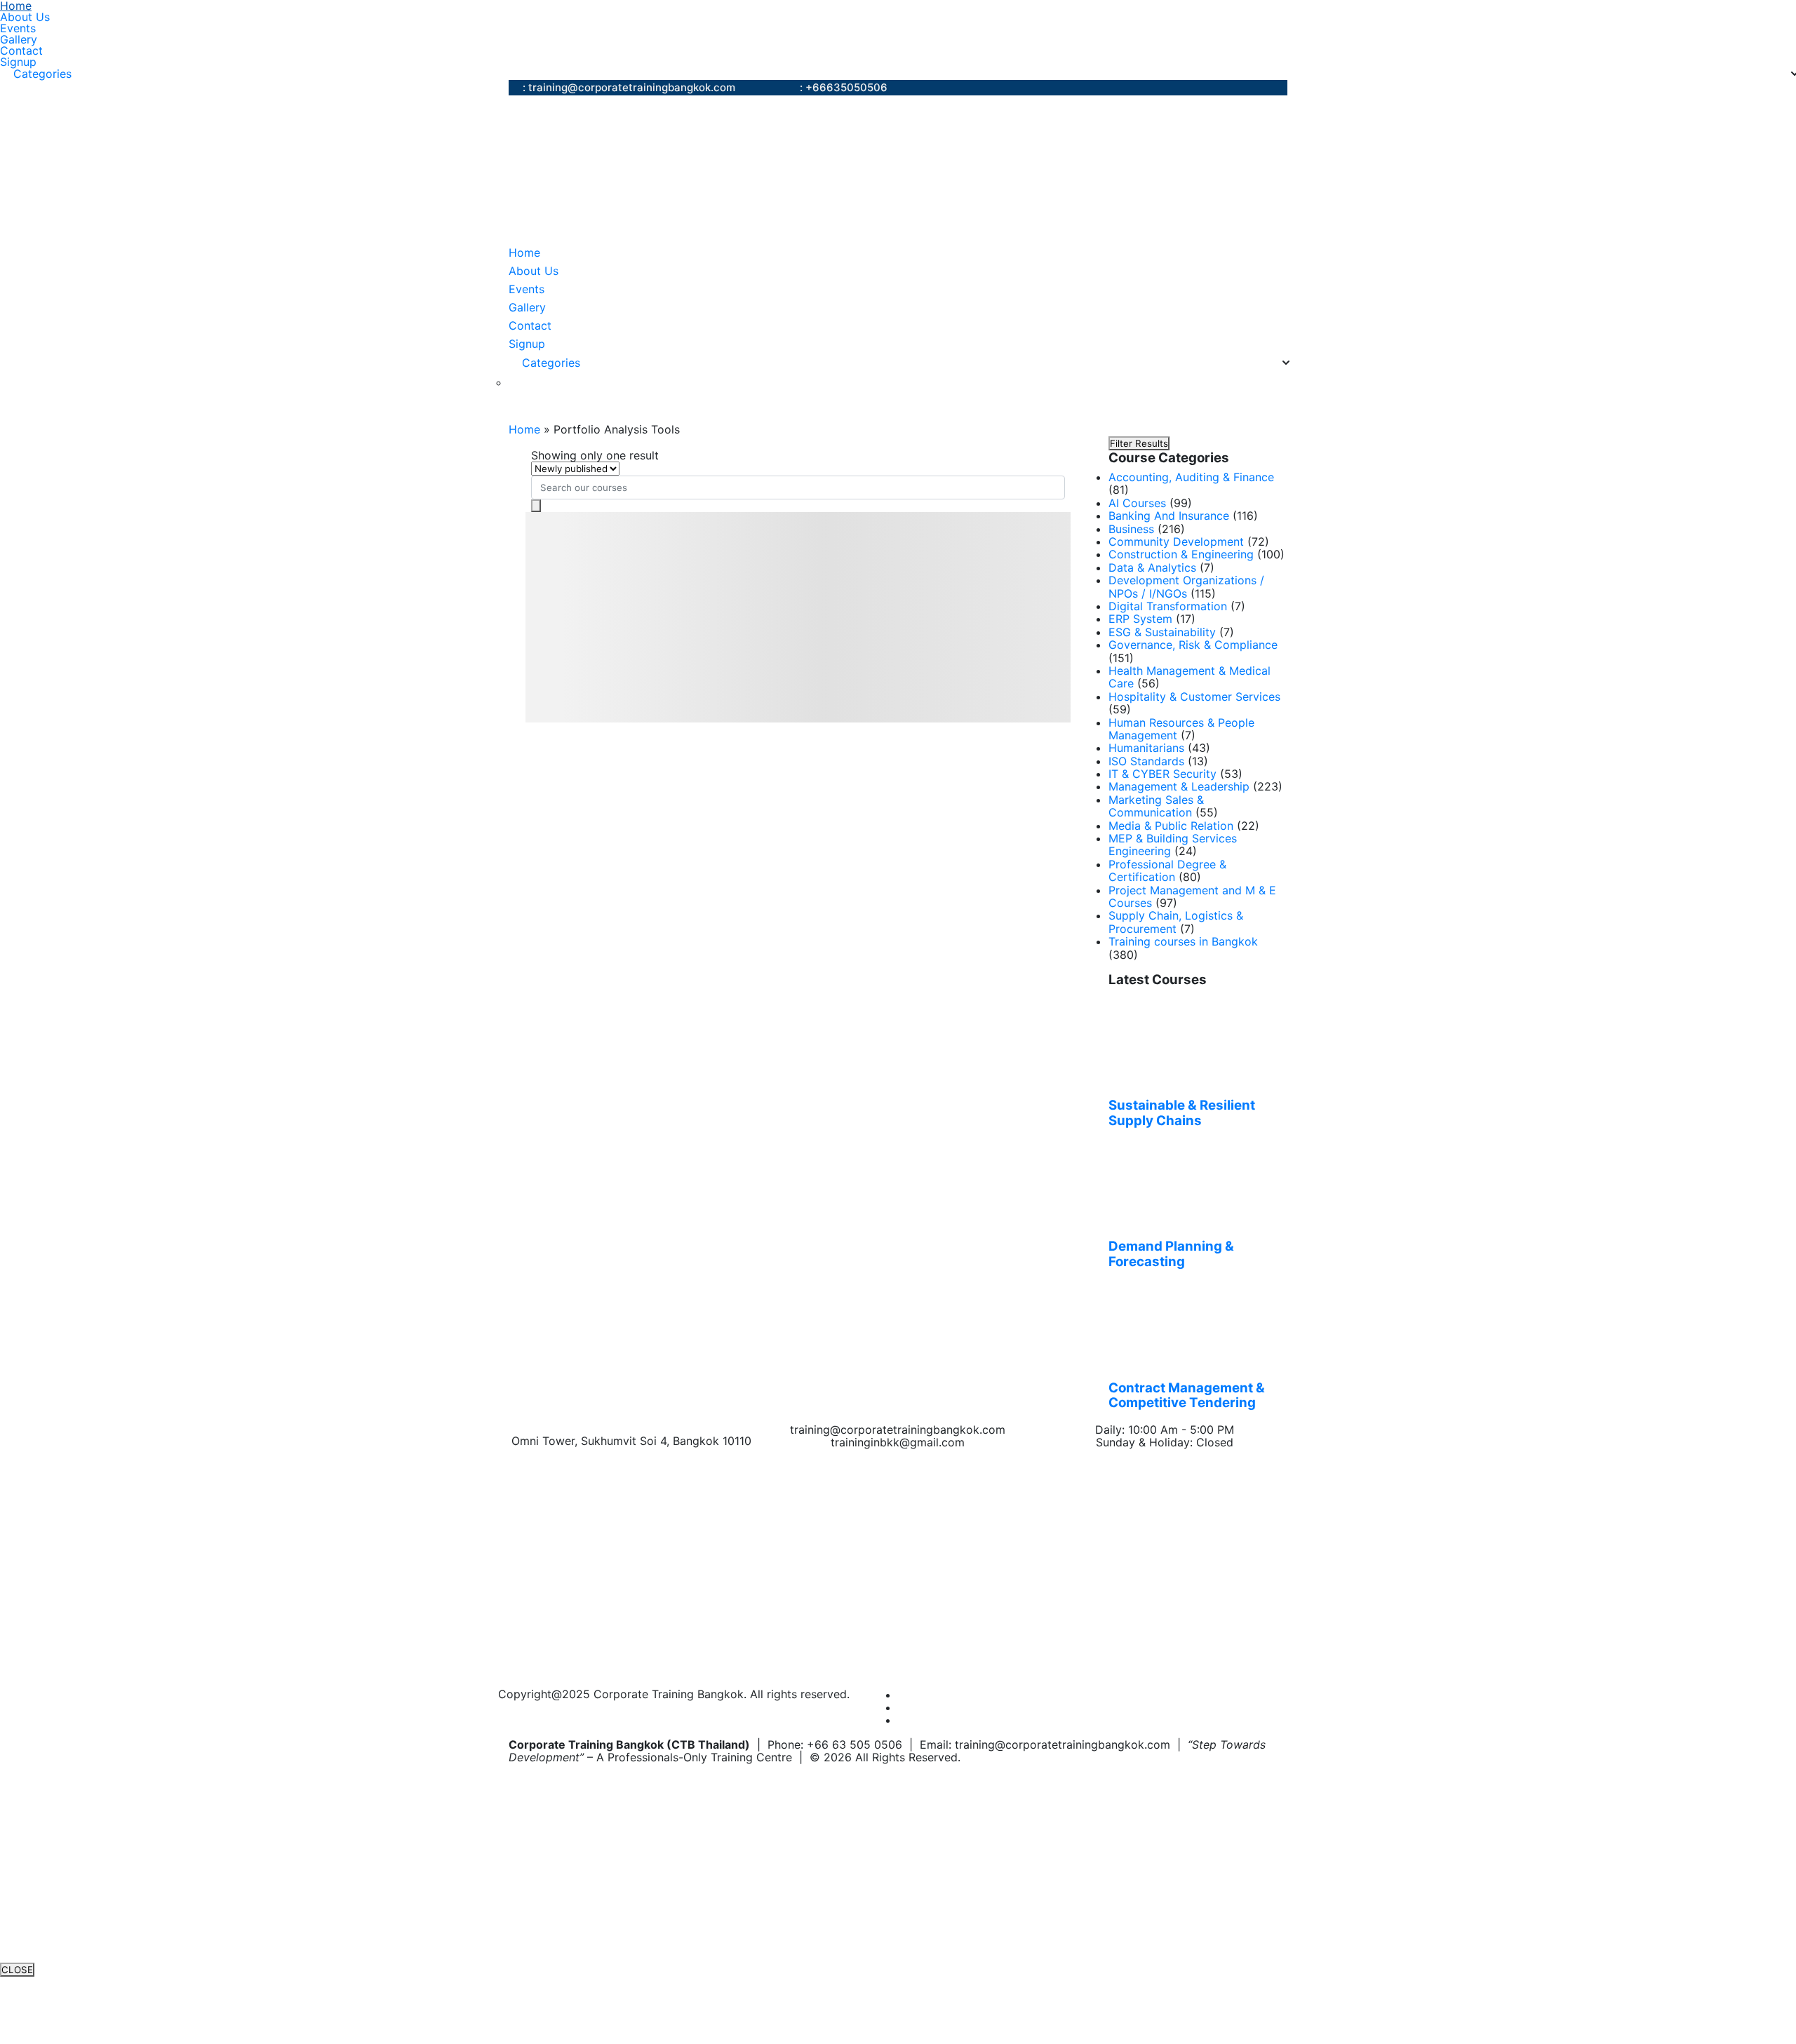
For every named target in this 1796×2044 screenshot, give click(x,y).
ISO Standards (1146, 761)
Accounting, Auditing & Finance (1191, 477)
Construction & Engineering (1181, 554)
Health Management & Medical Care (1189, 677)
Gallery (19, 39)
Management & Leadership (1179, 786)
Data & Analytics (1152, 567)
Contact (21, 51)
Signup (18, 62)
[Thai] (533, 383)
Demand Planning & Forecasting (1171, 1254)
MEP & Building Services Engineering (1173, 845)
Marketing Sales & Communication (1156, 806)
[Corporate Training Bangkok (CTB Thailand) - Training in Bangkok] (684, 170)
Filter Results (1139, 443)
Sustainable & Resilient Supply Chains (1182, 1113)
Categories (42, 74)
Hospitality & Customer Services (1194, 697)
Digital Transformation (1168, 606)
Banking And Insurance (1169, 516)
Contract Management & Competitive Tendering (1187, 1396)
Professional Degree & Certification (1167, 870)
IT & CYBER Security (1162, 774)
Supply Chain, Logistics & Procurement (1176, 922)
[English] (516, 383)
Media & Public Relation (1171, 826)
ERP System (1140, 619)
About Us (25, 17)
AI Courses (1137, 503)
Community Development (1176, 542)
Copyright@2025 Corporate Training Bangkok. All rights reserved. (674, 1694)
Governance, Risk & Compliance (1193, 645)
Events (18, 28)
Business (1131, 529)
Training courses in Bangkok (1183, 941)
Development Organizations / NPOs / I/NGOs (1186, 586)
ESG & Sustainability (1162, 632)
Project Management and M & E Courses (1192, 896)
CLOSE (17, 1970)
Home (16, 6)
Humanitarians (1146, 748)
